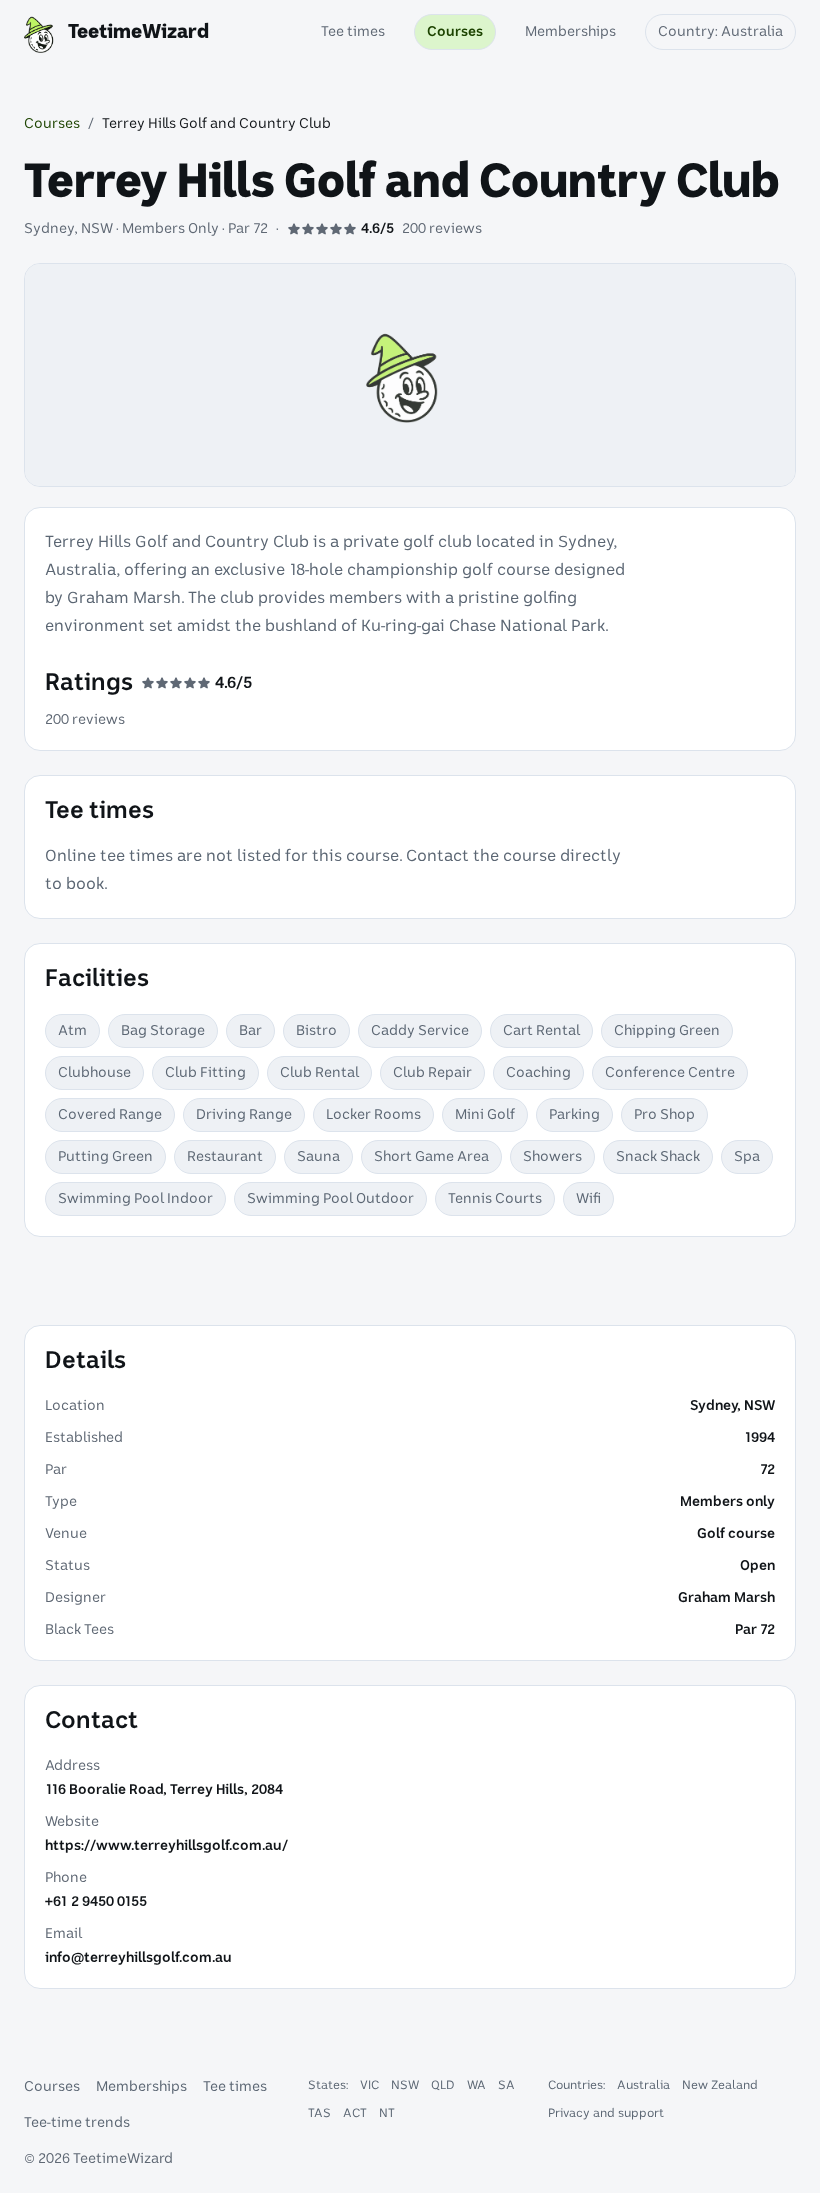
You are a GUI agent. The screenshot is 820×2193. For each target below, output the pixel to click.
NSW (405, 2085)
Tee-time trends (77, 2123)
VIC (369, 2085)
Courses (52, 124)
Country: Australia (720, 32)
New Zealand (720, 2085)
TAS (319, 2113)
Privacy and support (606, 2113)
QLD (443, 2085)
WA (476, 2085)
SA (506, 2085)
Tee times (235, 2087)
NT (387, 2113)
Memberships (141, 2087)
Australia (643, 2085)
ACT (355, 2113)
